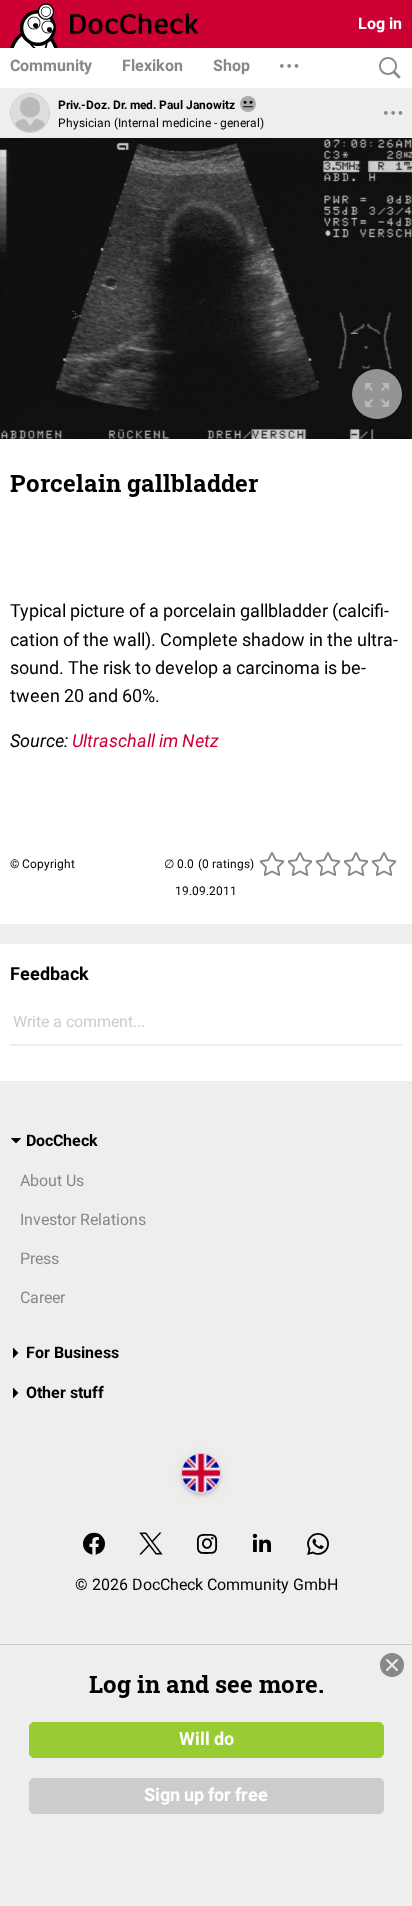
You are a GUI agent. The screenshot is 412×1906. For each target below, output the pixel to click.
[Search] (385, 68)
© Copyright (42, 864)
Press (39, 1258)
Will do (206, 1739)
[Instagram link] (207, 1545)
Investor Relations (83, 1219)
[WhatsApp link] (318, 1545)
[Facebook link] (94, 1545)
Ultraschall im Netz (145, 740)
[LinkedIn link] (262, 1545)
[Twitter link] (151, 1545)
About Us (52, 1180)
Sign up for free (206, 1795)
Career (42, 1297)
